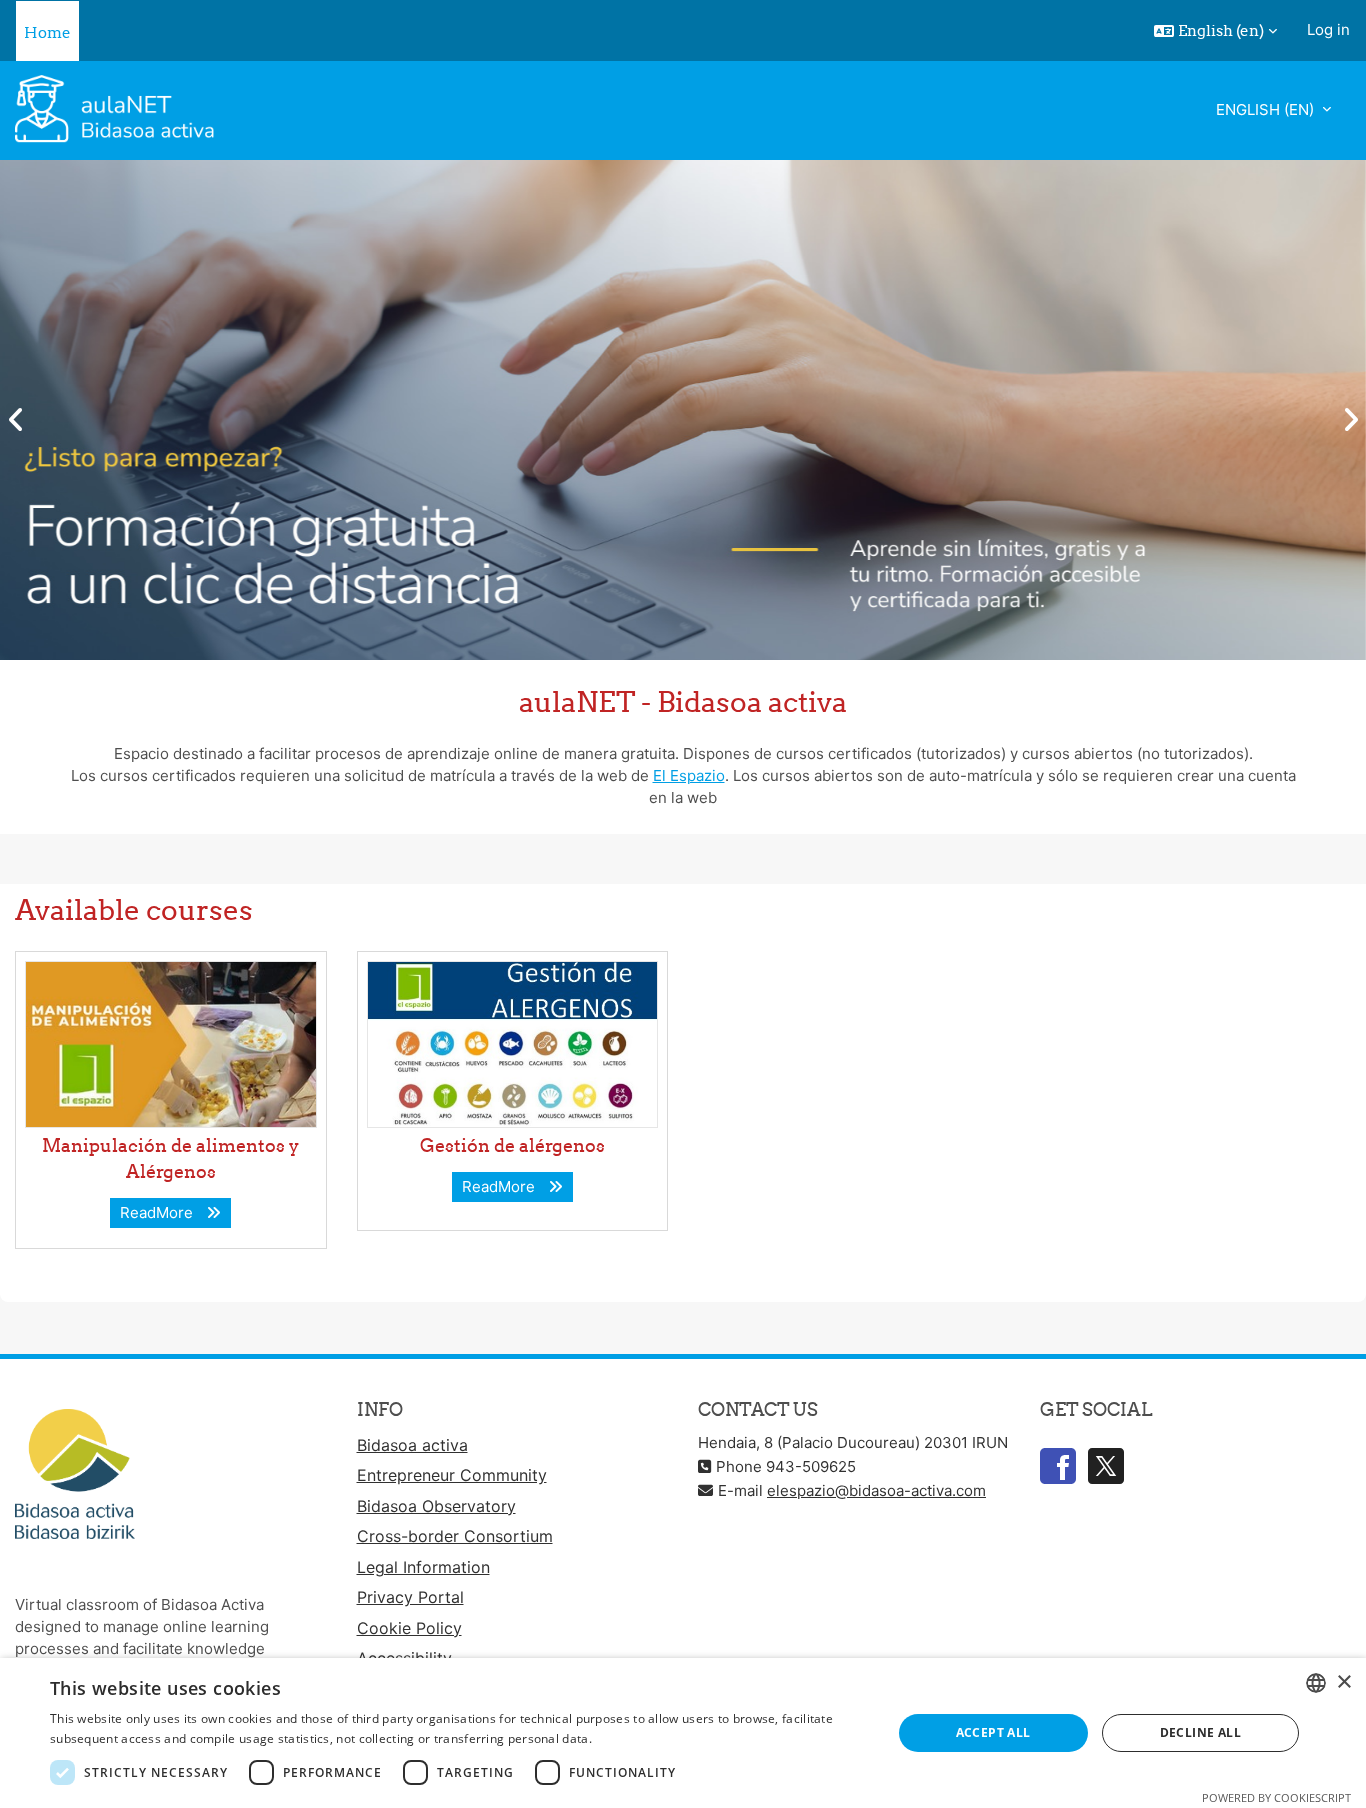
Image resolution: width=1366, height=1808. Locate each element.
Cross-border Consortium (455, 1536)
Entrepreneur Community (452, 1475)
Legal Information (423, 1567)
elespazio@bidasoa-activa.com (876, 1490)
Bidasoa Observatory (436, 1506)
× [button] (1343, 1682)
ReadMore (160, 1212)
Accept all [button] (993, 1732)
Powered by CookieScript (1276, 1797)
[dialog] (683, 1733)
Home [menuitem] (47, 32)
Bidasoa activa (412, 1445)
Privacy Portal (410, 1597)
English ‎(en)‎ (1267, 109)
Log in (1328, 29)
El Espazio (689, 775)
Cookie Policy (409, 1628)
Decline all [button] (1200, 1732)
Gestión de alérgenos (512, 1145)
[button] (1215, 31)
